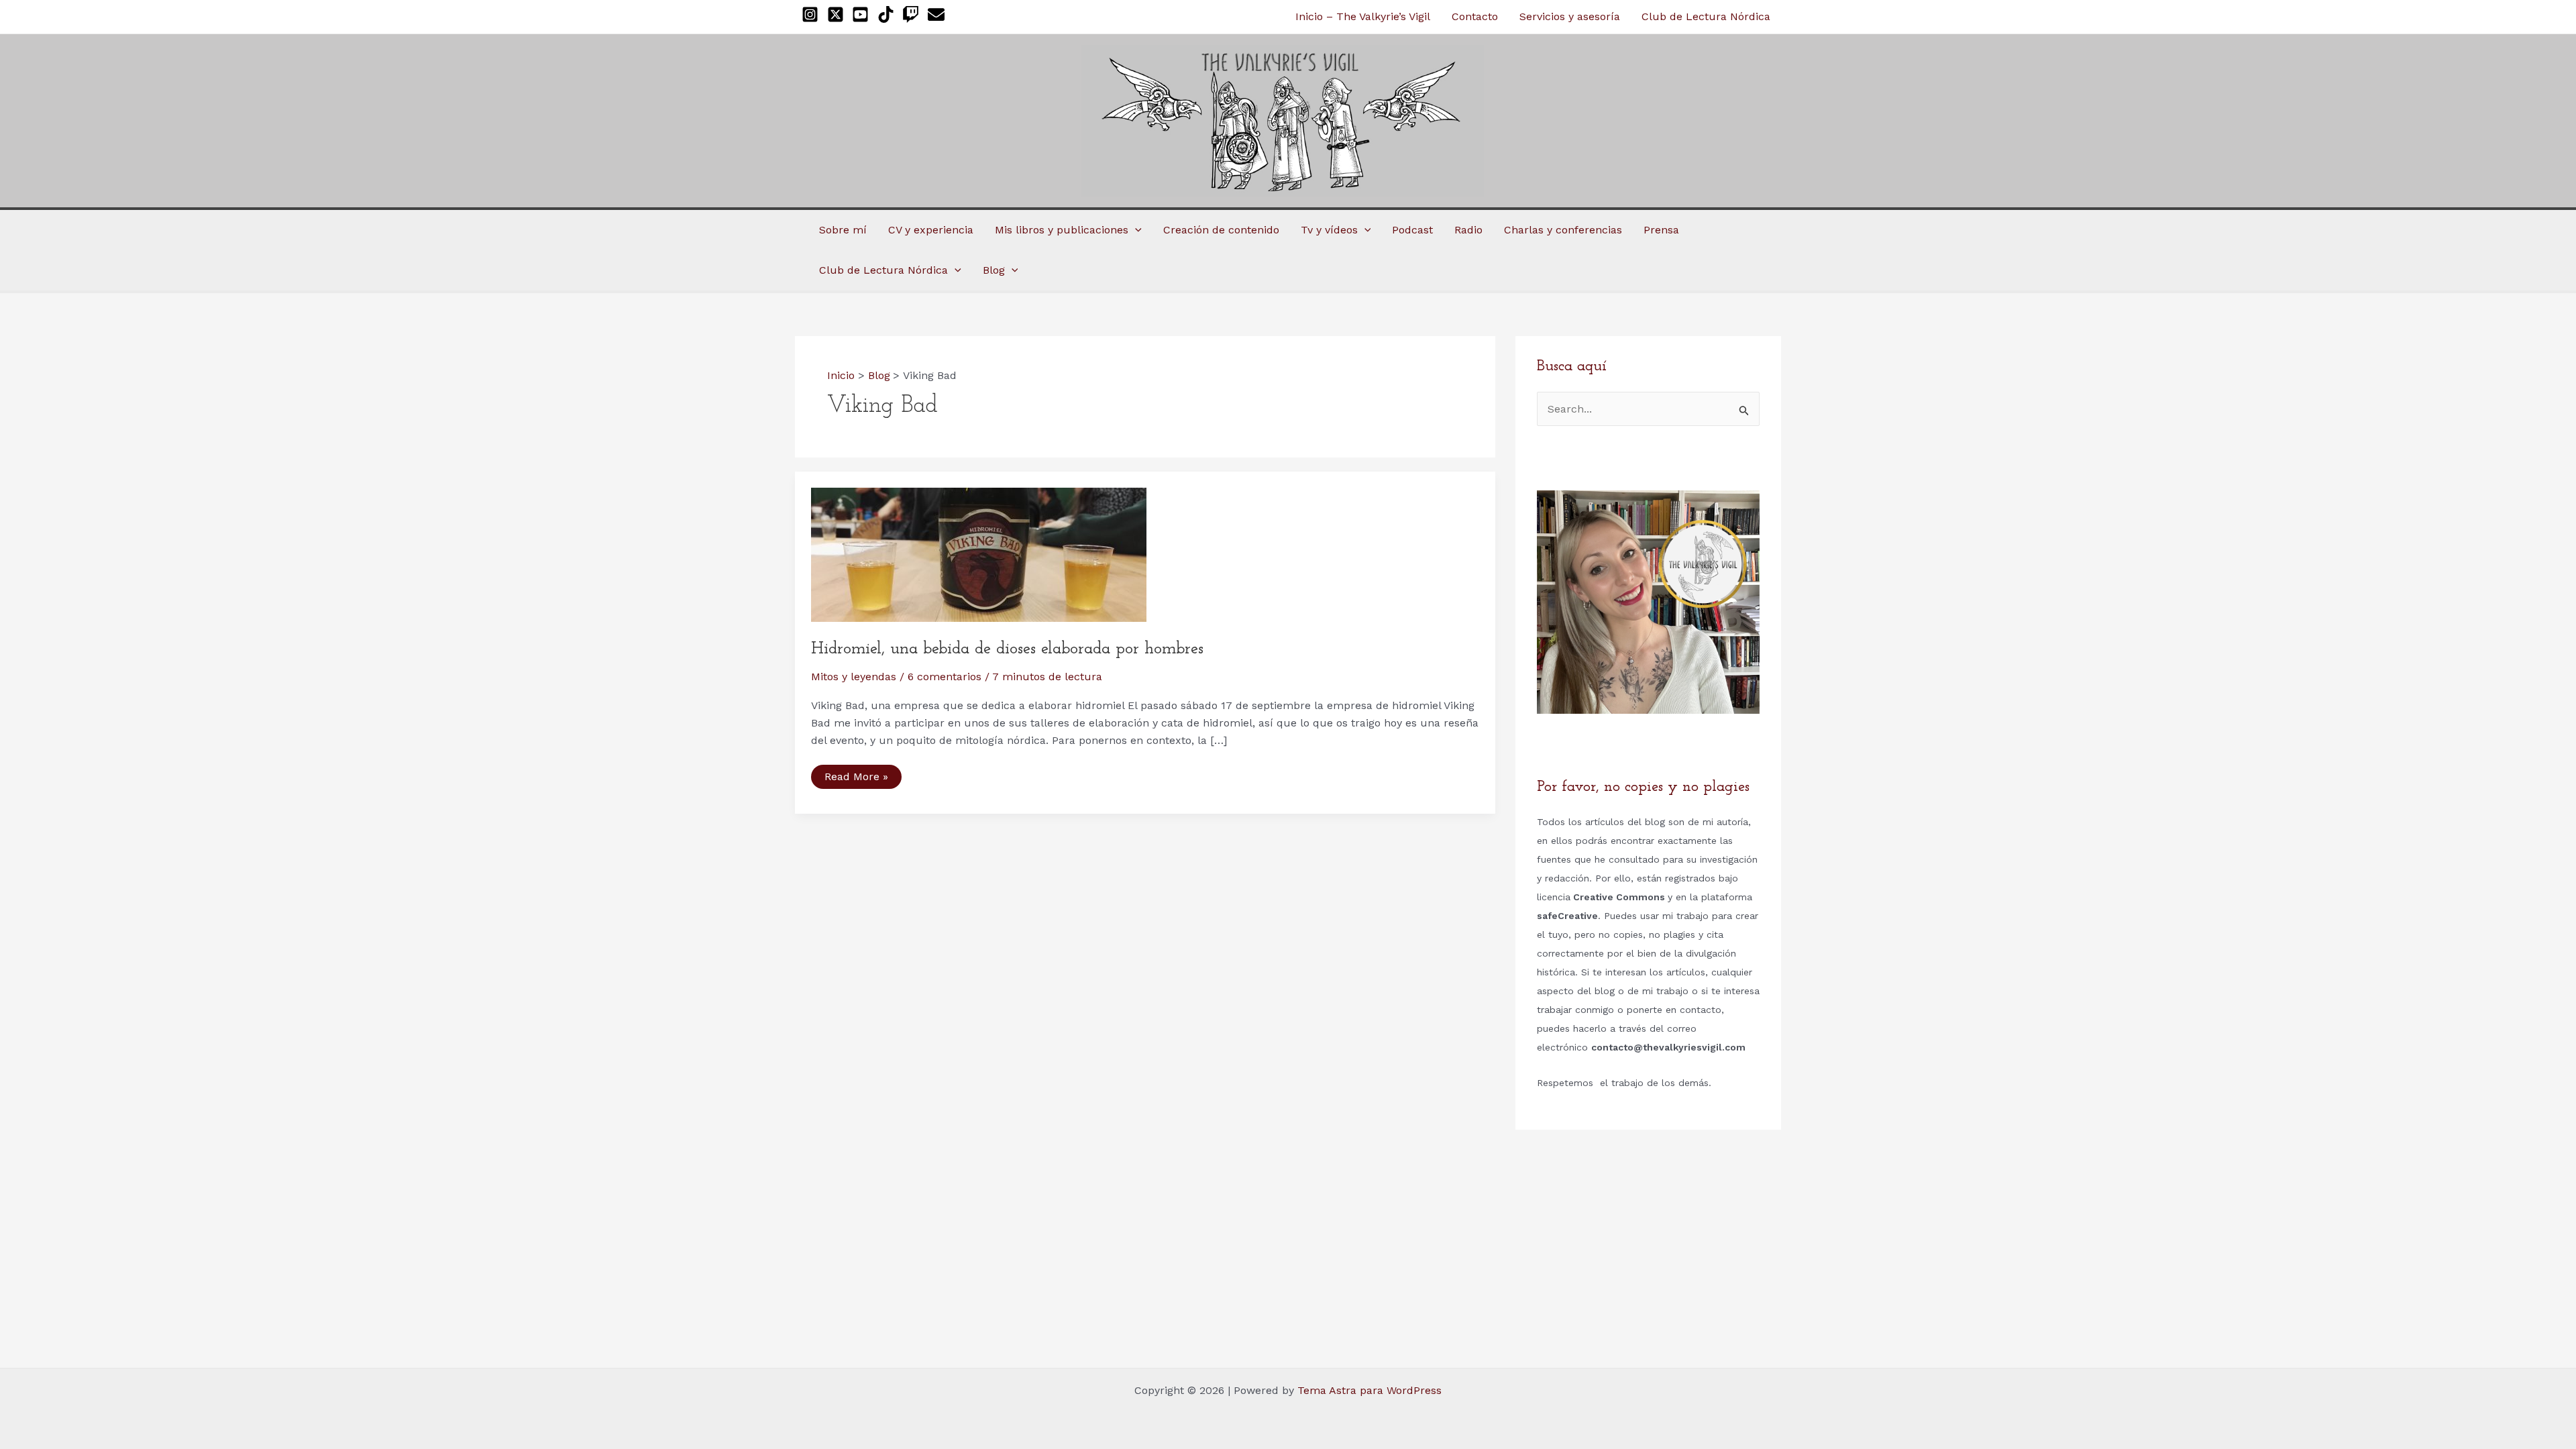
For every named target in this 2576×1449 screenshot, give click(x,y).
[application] (1135, 230)
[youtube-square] (863, 14)
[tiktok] (889, 14)
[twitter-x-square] (838, 14)
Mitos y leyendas (854, 677)
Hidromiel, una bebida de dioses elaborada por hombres (1007, 649)
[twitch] (913, 14)
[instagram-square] (813, 14)
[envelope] (939, 14)
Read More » (856, 779)
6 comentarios (945, 677)
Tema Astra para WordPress (1370, 1390)
